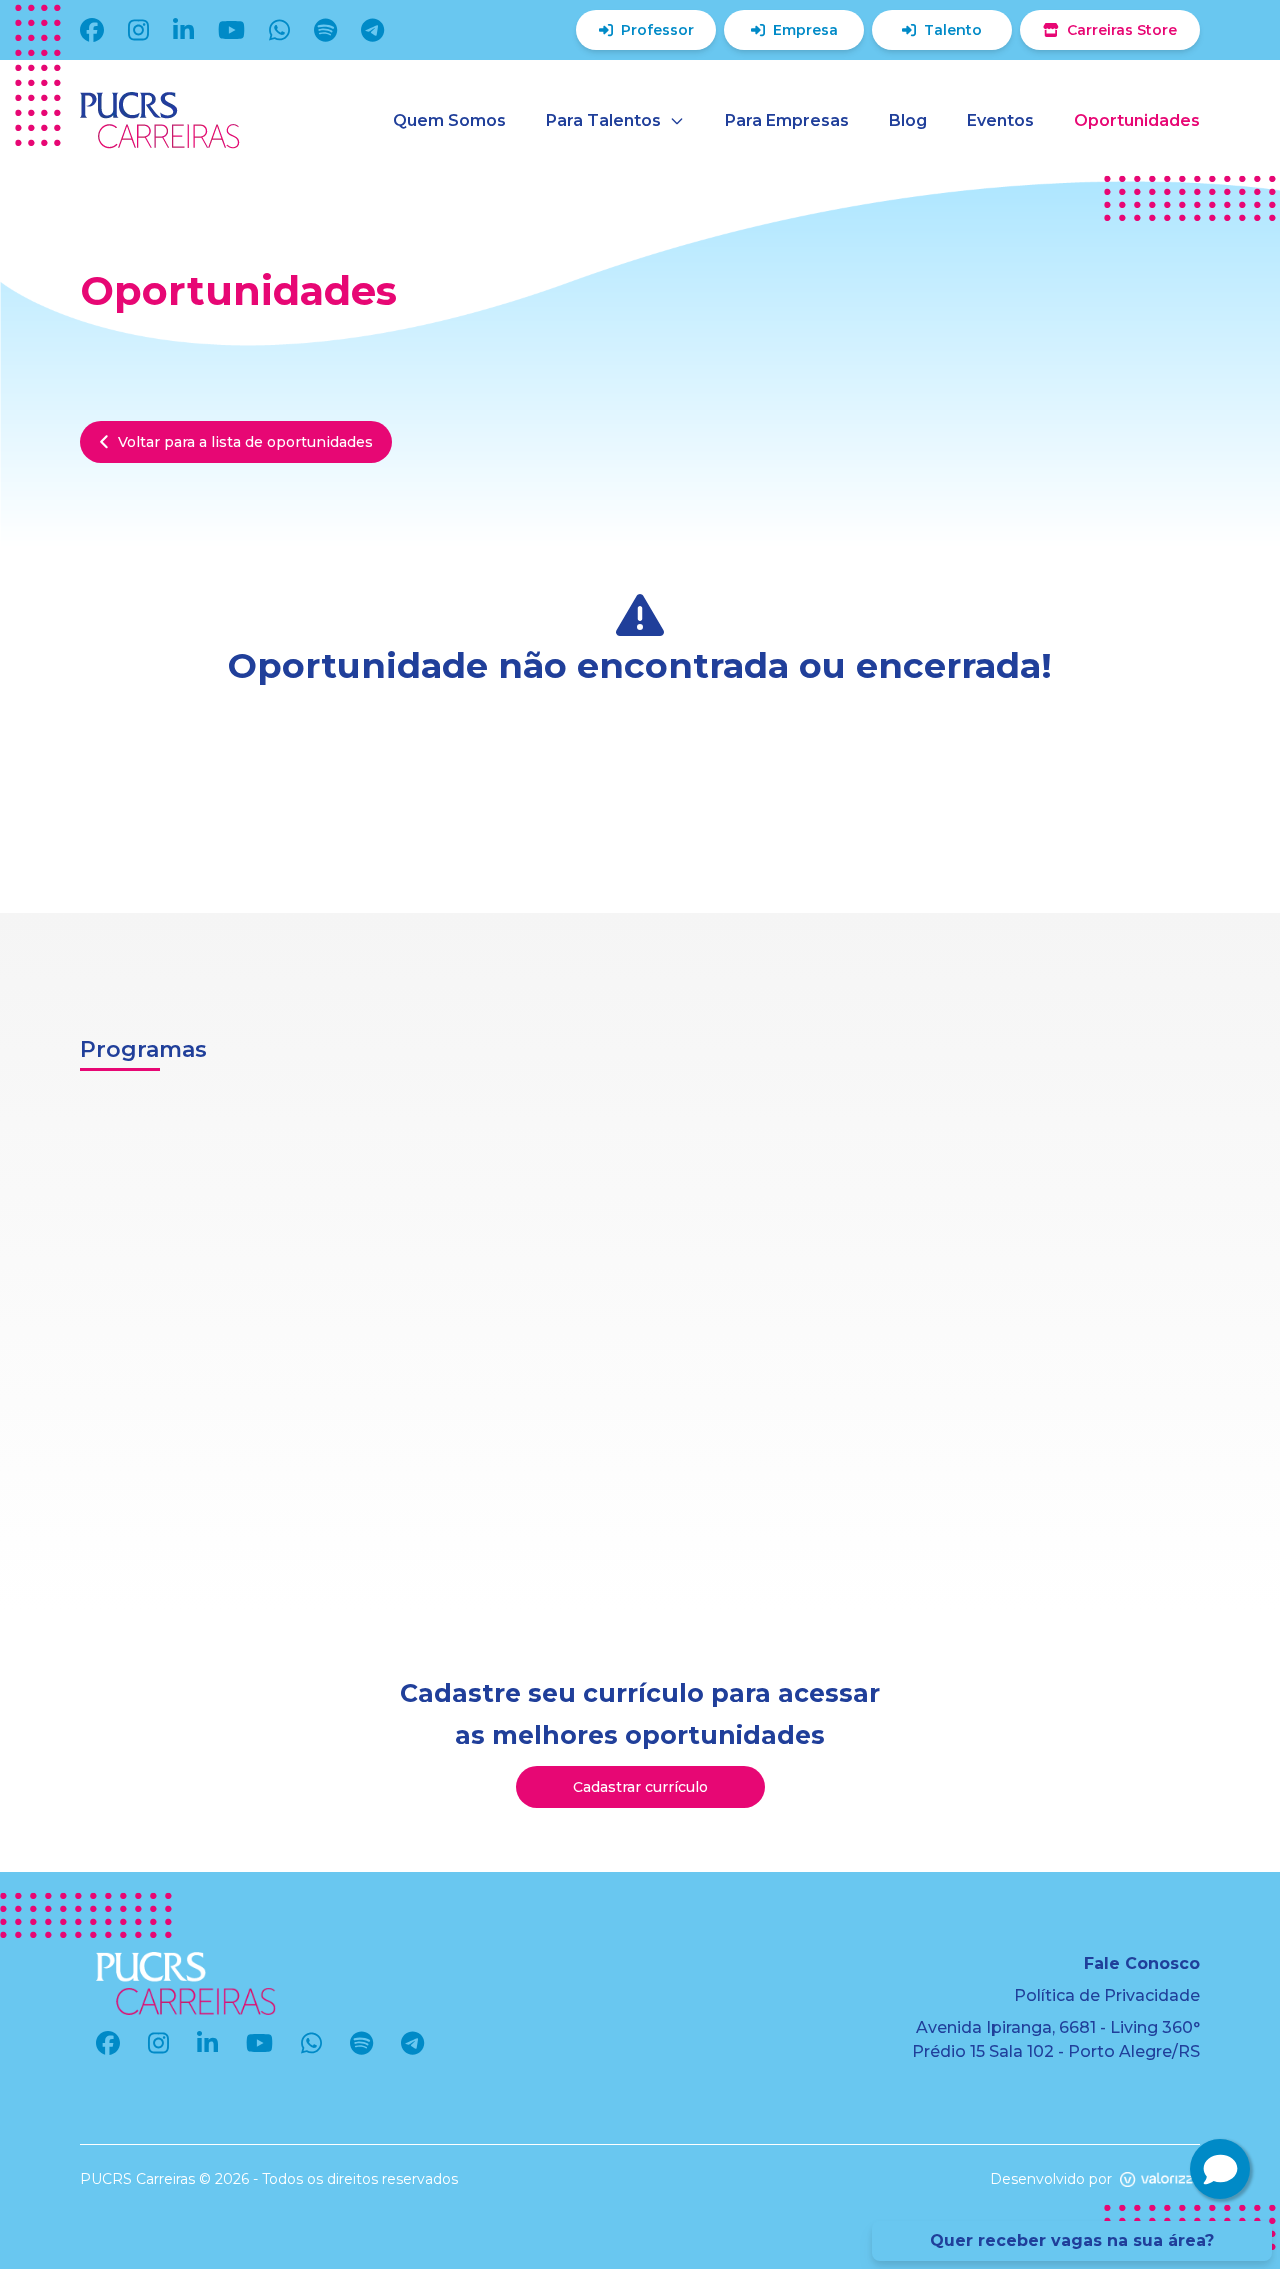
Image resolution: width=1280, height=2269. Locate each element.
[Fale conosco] (1220, 2169)
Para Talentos (603, 120)
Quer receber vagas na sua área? (1072, 2240)
